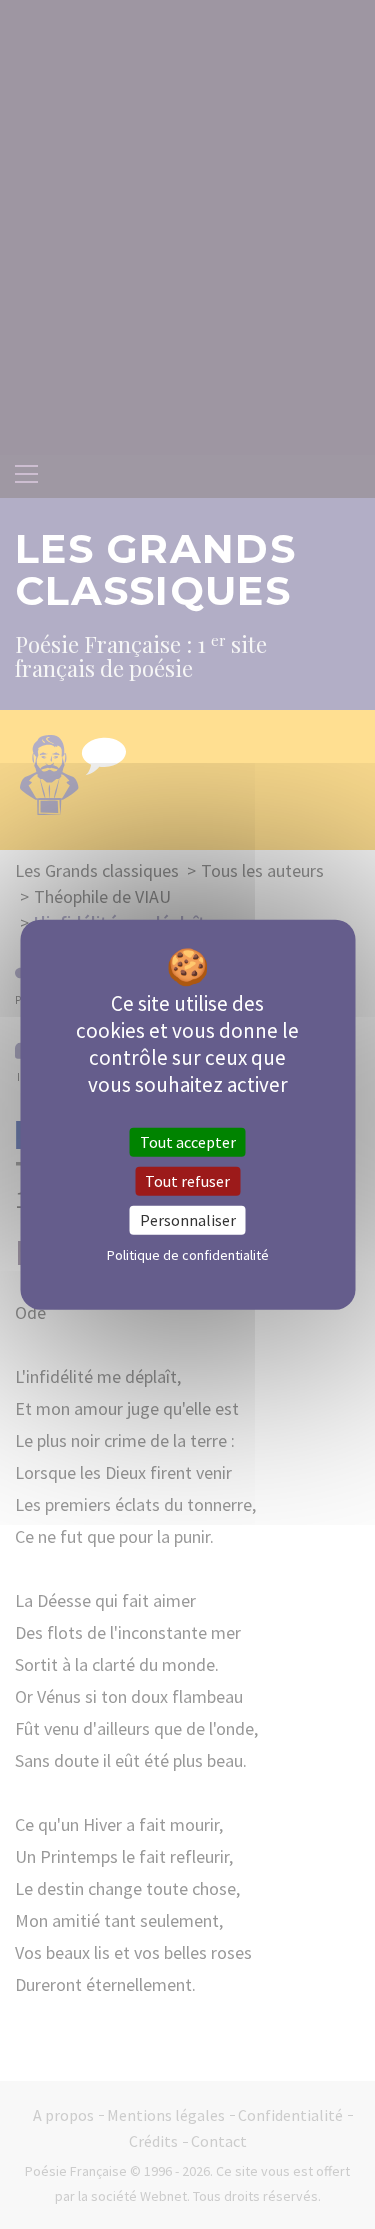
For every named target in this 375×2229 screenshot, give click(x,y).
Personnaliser (188, 1220)
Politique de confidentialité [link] (188, 1255)
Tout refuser (187, 1180)
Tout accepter (188, 1141)
